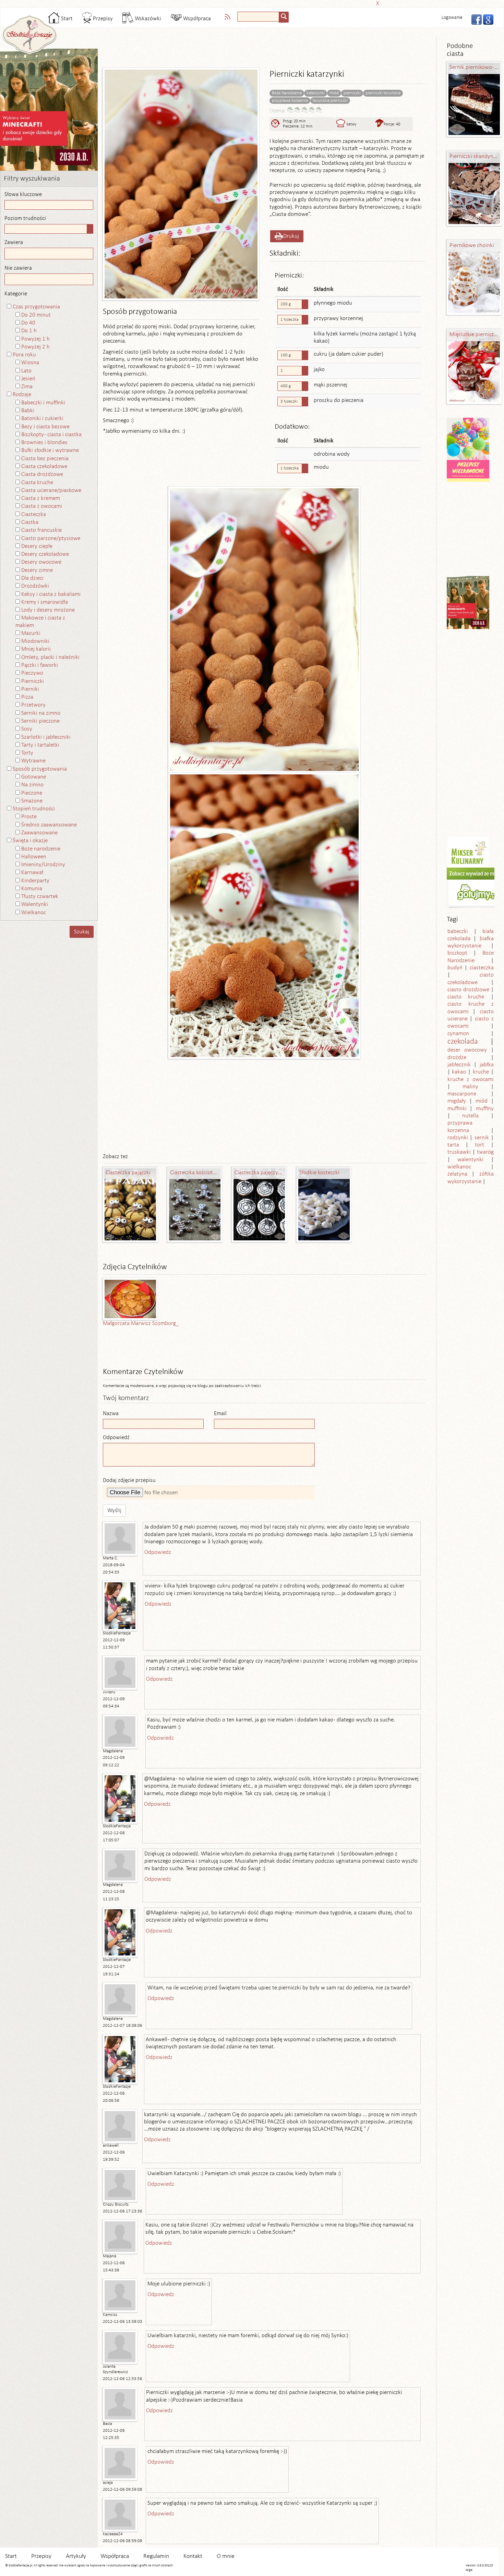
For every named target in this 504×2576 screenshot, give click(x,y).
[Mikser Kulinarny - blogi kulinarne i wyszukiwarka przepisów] (468, 852)
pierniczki (352, 93)
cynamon (458, 1034)
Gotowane (34, 777)
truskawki (459, 1152)
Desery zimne (37, 570)
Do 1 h (29, 331)
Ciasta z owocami (42, 506)
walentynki (470, 1160)
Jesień (28, 379)
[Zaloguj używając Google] (486, 19)
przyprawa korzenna (290, 101)
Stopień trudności (34, 809)
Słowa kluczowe (23, 194)
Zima (27, 387)
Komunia (32, 889)
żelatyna (457, 1174)
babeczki (458, 931)
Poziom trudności (25, 218)
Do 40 (28, 323)
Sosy (27, 729)
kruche (481, 1072)
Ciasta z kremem (41, 498)
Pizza (27, 697)
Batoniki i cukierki (42, 419)
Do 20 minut (36, 315)
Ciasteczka (34, 514)
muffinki (457, 1109)
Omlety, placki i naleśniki (50, 657)
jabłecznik (459, 1065)
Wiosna (30, 363)
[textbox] (258, 17)
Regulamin (156, 2556)
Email (220, 1414)
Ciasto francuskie (41, 530)
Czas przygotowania (36, 307)
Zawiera (14, 242)
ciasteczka (482, 968)
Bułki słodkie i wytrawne (50, 450)
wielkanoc (459, 1167)
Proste (29, 817)
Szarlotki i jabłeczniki (46, 737)
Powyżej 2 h (35, 347)
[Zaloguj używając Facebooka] (475, 19)
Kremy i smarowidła (45, 602)
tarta (453, 1145)
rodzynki (458, 1138)
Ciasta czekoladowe (44, 467)
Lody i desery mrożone (48, 610)
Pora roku (24, 355)
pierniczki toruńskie (383, 93)
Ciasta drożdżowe (42, 474)
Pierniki (30, 689)
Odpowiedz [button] (158, 1552)
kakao (459, 1072)
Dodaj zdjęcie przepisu (129, 1480)
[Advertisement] (250, 3)
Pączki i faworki (40, 665)
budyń (455, 968)
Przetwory (33, 705)
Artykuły (76, 2556)
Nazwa (111, 1414)
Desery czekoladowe (45, 554)
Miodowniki (35, 641)
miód (334, 93)
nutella (470, 1116)
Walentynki (35, 904)
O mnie (226, 2556)
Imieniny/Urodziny (43, 865)
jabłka (487, 1065)
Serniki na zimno (41, 713)
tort (479, 1145)
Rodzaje (22, 395)
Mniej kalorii (36, 649)
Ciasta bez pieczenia (45, 459)
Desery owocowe (41, 562)
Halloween (34, 857)
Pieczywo (32, 673)
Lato (26, 371)
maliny (470, 1087)
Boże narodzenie (41, 849)
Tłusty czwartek (40, 897)
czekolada (463, 1042)
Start (66, 19)
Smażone (32, 801)
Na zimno (32, 785)
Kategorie (16, 294)
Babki (28, 411)
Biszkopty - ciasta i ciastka (51, 435)
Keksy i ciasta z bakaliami (51, 594)
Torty (27, 753)
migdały (457, 1101)
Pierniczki (33, 681)
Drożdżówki (35, 586)
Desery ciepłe (37, 546)
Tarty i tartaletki (40, 745)
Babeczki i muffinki (43, 403)
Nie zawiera (18, 268)
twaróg (485, 1152)
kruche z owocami (471, 1080)
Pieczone (32, 793)
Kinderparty (35, 881)
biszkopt (457, 953)
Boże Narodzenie (287, 93)
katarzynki (316, 93)
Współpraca (196, 19)
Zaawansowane (39, 833)
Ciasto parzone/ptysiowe (51, 538)
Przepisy (102, 19)
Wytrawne (33, 761)
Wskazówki (147, 19)
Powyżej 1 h (35, 339)
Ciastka (30, 522)
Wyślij (114, 1511)
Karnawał (32, 873)
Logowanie (452, 18)
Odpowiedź (116, 1438)
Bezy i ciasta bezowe (45, 427)
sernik (482, 1138)
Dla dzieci (32, 578)
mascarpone (462, 1094)
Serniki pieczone (40, 721)
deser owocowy (467, 1050)
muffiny (485, 1109)
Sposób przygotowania (40, 769)
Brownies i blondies (44, 443)
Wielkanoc (34, 913)
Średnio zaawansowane (49, 825)
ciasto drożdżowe (468, 990)
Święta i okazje (30, 841)
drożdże (457, 1058)
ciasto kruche (466, 997)
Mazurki (31, 633)
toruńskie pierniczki (330, 101)
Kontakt (193, 2556)
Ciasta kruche (37, 483)
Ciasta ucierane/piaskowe (51, 490)
